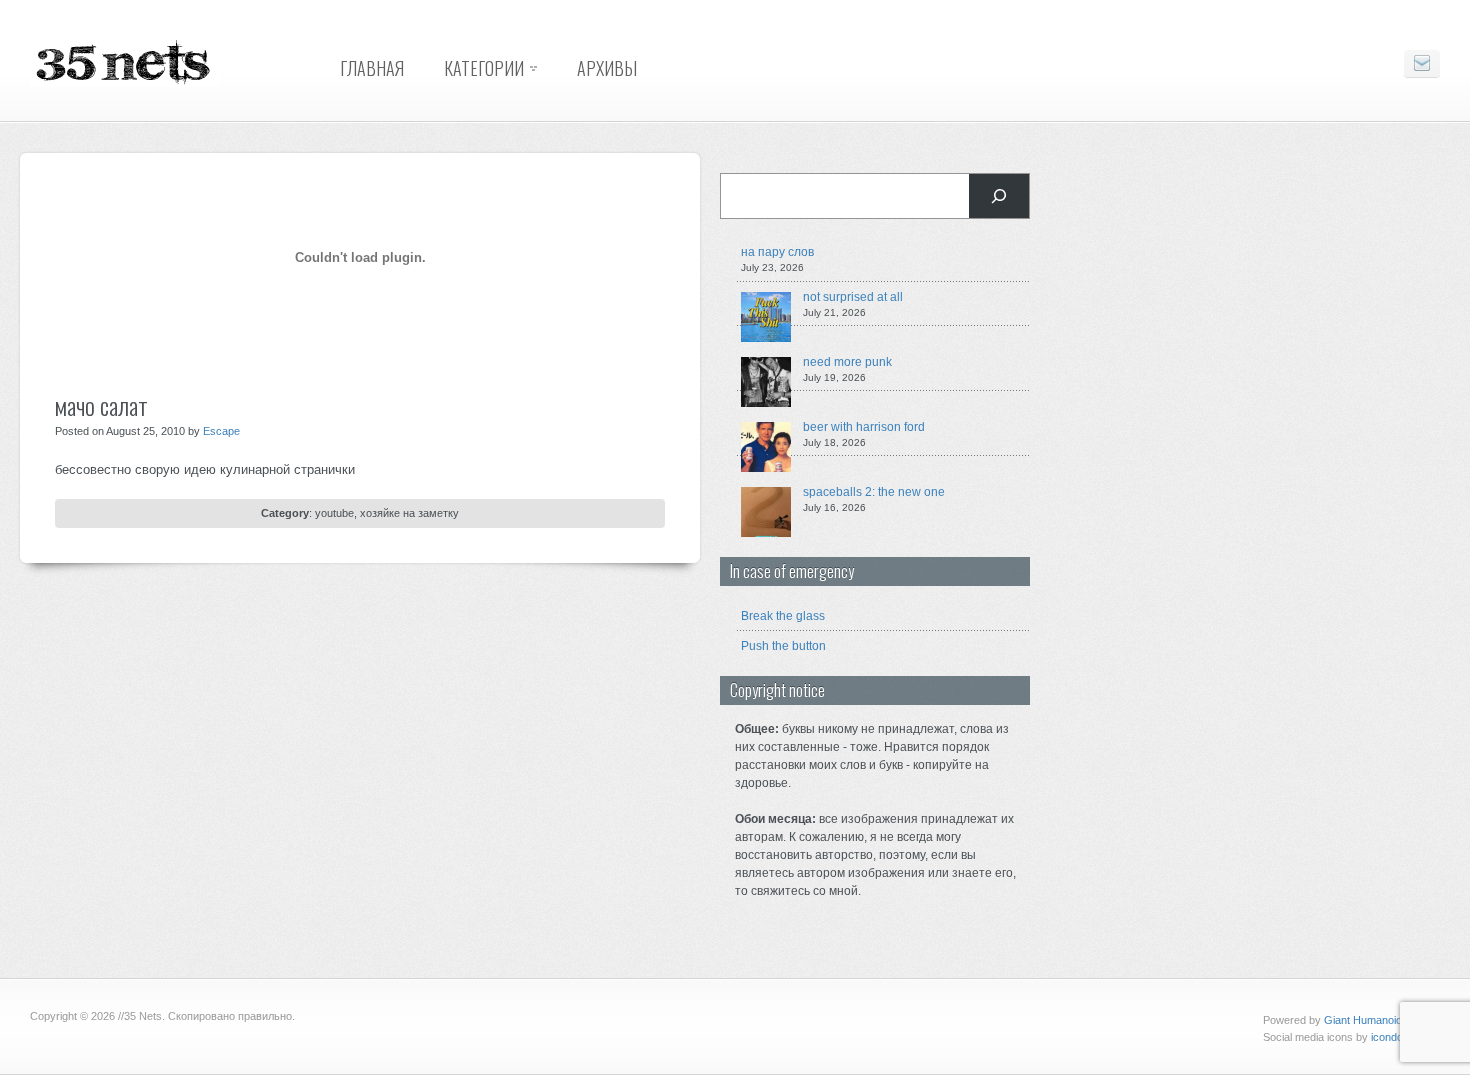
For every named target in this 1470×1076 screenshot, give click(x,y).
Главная (372, 68)
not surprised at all (853, 297)
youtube (334, 513)
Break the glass (783, 616)
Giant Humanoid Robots (1382, 1020)
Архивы (607, 68)
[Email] (1422, 63)
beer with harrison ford (864, 427)
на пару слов (777, 252)
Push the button (783, 646)
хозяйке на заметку (409, 513)
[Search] (999, 196)
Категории (484, 68)
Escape (221, 431)
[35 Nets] (125, 83)
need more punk (847, 362)
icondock (1393, 1037)
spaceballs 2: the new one (874, 492)
